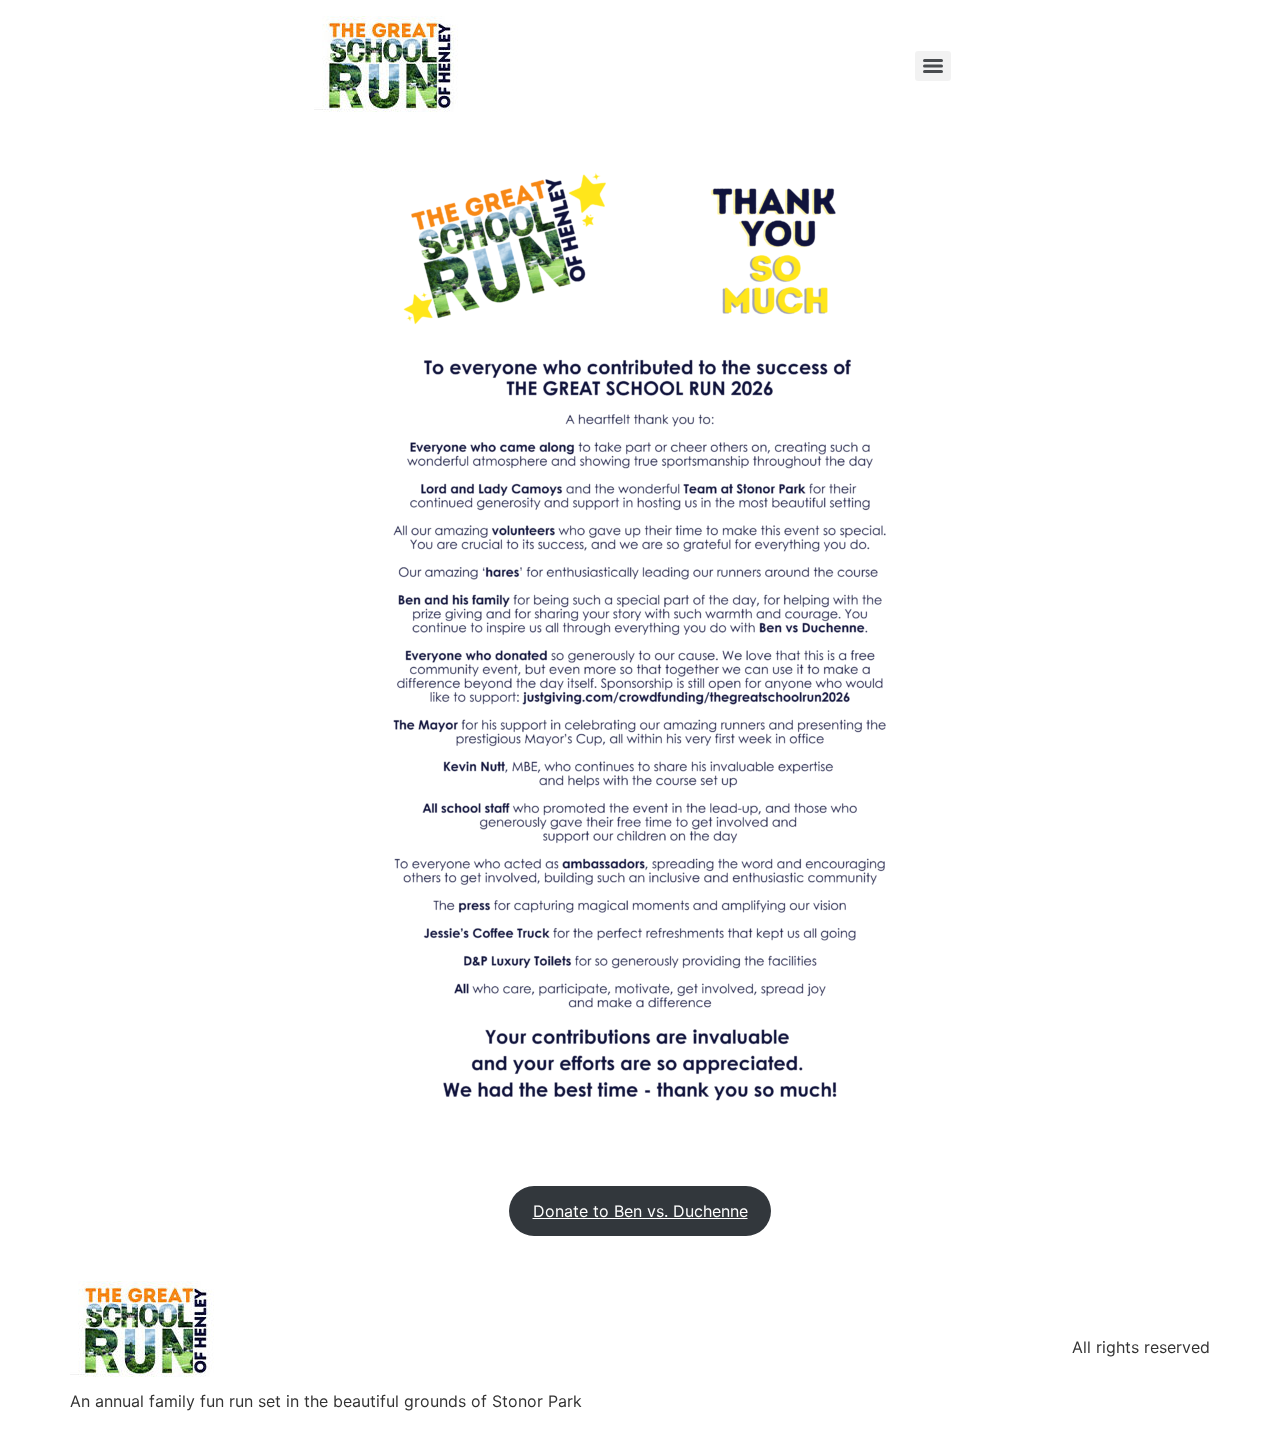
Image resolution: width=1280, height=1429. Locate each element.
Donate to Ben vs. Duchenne (640, 1211)
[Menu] (933, 66)
